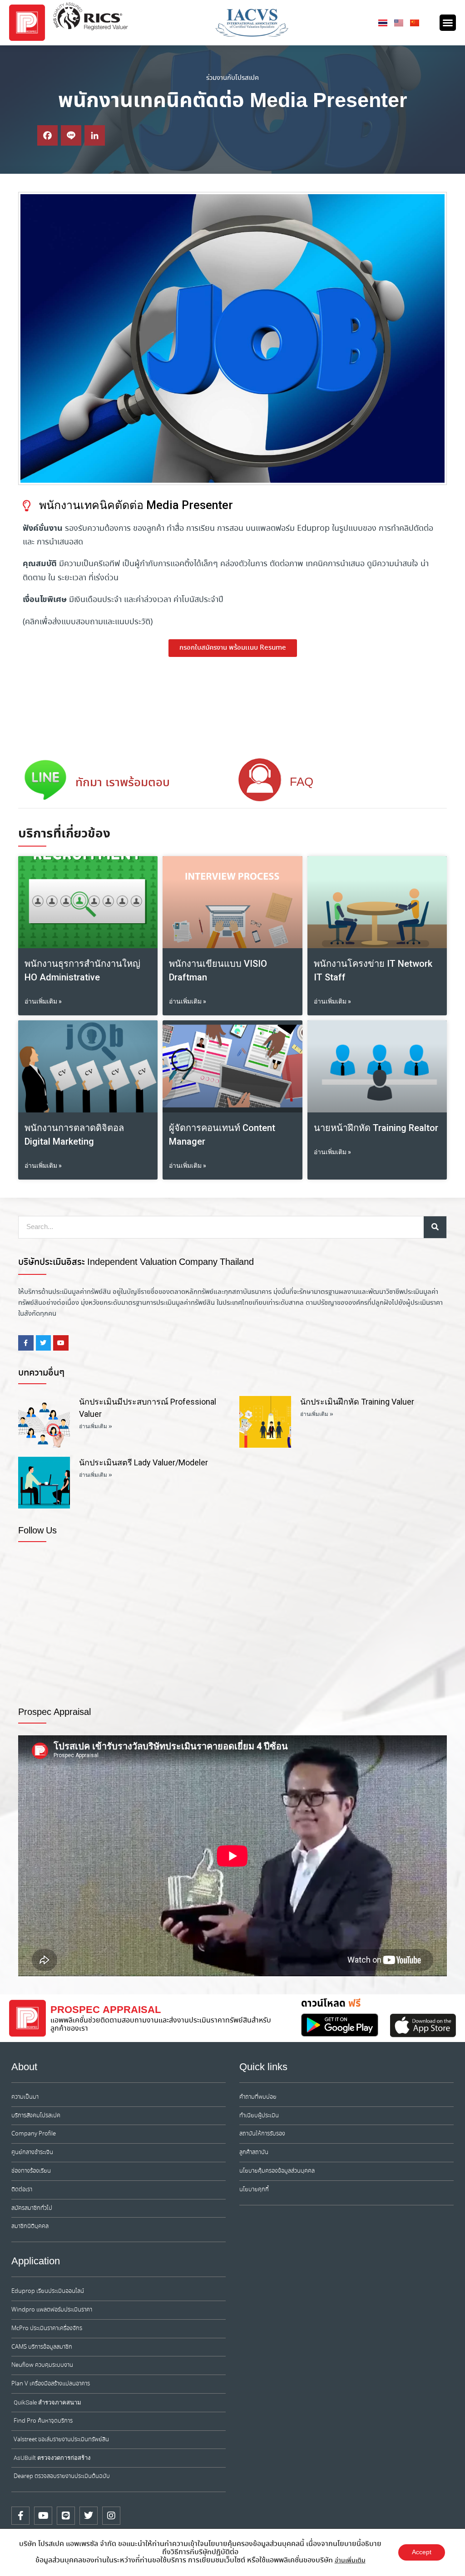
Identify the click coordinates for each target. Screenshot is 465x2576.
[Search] (435, 1227)
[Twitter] (89, 2516)
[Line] (71, 135)
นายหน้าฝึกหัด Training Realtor (376, 1128)
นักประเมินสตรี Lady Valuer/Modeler (143, 1462)
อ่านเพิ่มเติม (350, 2561)
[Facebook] (47, 135)
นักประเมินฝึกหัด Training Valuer (357, 1402)
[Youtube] (43, 2516)
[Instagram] (111, 2516)
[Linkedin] (95, 135)
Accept (422, 2552)
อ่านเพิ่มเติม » (43, 1001)
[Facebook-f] (20, 2516)
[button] (448, 23)
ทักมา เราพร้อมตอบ (123, 783)
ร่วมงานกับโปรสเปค (232, 78)
